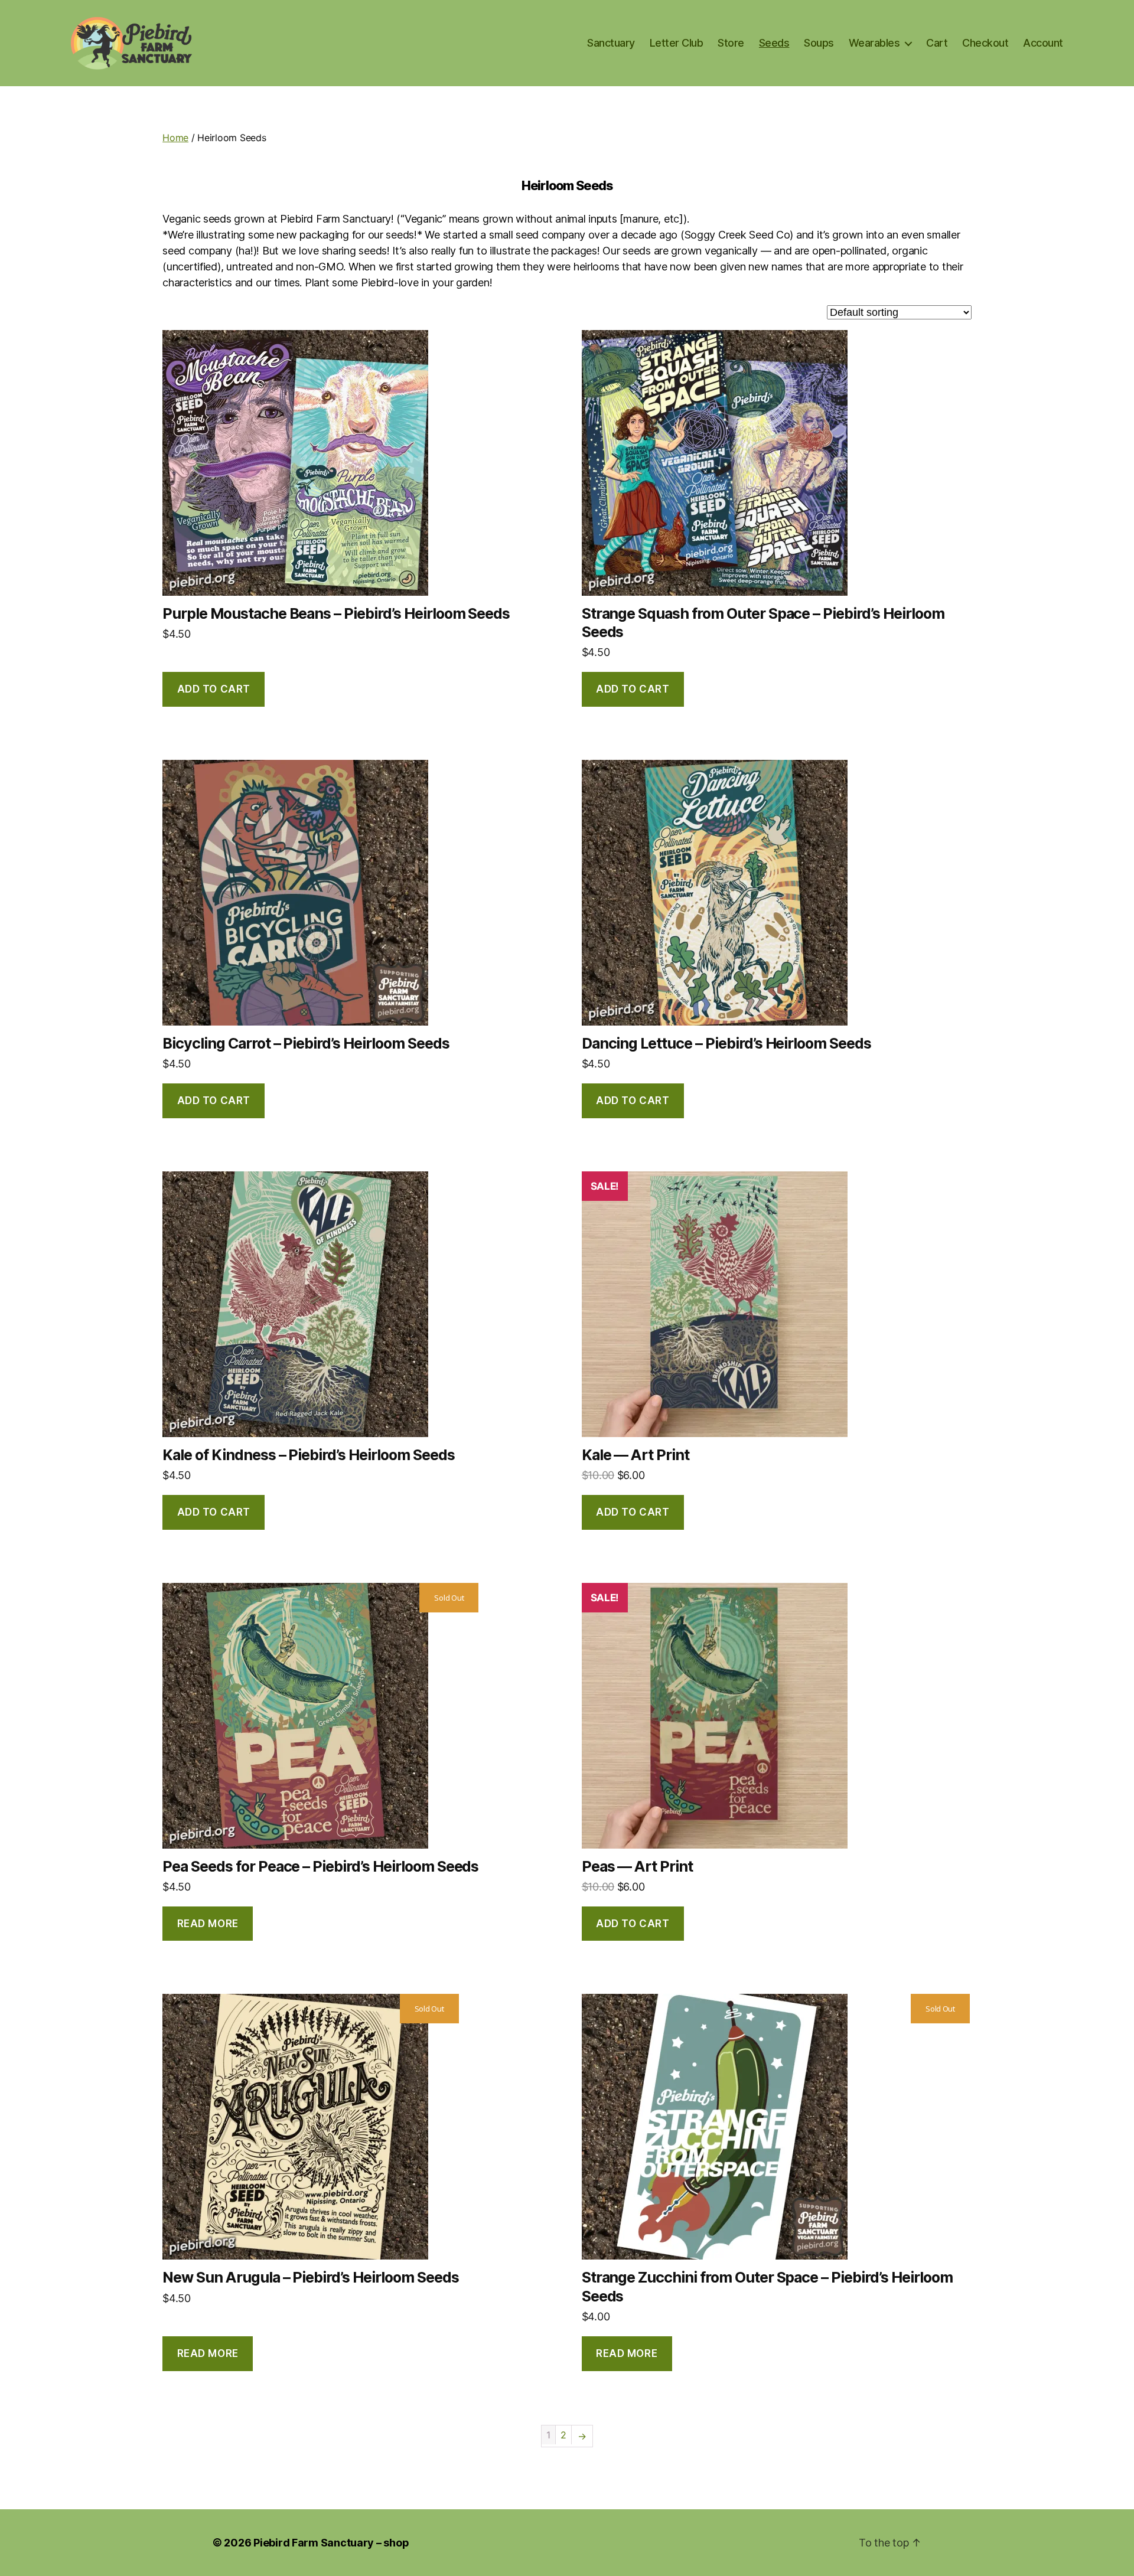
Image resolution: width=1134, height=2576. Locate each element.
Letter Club (677, 43)
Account (1043, 43)
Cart (937, 43)
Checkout (985, 43)
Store (731, 43)
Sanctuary (611, 43)
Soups (819, 43)
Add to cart (214, 689)
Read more (208, 1924)
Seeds (774, 43)
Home (175, 138)
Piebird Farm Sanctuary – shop (331, 2543)
